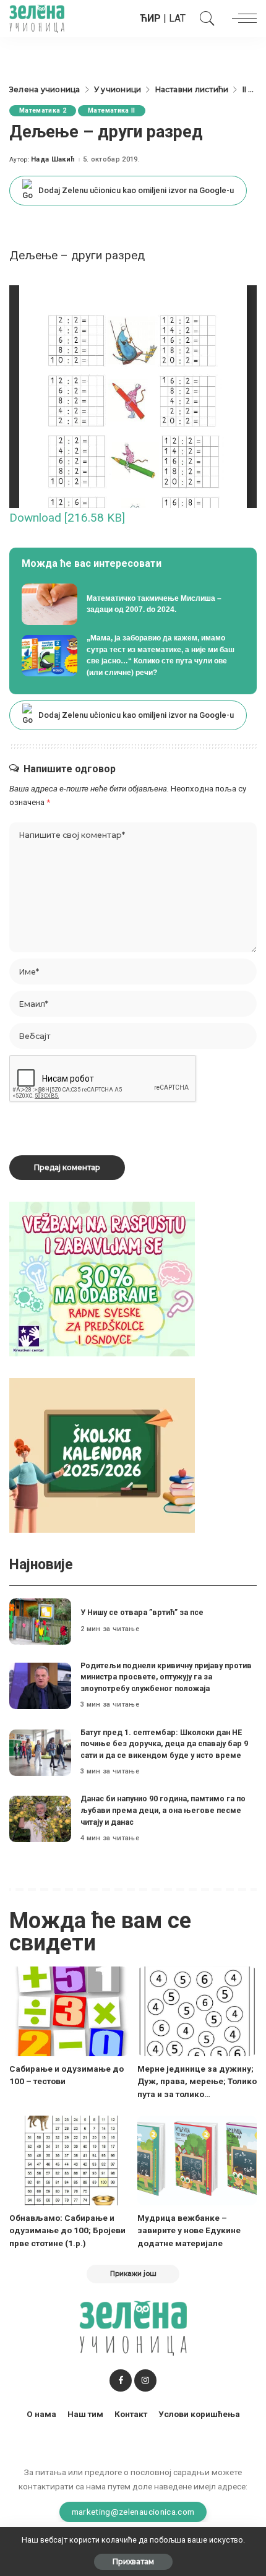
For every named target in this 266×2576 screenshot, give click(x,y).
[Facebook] (121, 2380)
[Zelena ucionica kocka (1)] (102, 1279)
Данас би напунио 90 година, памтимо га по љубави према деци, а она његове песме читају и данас (163, 1810)
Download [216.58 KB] (67, 518)
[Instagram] (145, 2380)
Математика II (111, 110)
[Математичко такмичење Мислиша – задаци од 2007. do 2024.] (133, 605)
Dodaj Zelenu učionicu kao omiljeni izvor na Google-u (136, 190)
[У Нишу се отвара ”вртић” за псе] (40, 1622)
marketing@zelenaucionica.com (133, 2512)
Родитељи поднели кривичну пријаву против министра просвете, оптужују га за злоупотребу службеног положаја (166, 1677)
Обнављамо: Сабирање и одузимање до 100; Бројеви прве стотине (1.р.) (67, 2230)
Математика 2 (43, 110)
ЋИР (150, 18)
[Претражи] (204, 19)
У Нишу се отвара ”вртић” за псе (142, 1612)
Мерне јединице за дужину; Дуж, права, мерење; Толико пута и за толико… (197, 2081)
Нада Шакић (53, 159)
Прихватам (133, 2561)
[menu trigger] (241, 19)
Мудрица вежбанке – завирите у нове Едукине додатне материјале (189, 2230)
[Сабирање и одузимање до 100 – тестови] (69, 2011)
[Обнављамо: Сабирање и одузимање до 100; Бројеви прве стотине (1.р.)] (69, 2160)
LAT (177, 18)
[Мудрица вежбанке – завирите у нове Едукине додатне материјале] (197, 2160)
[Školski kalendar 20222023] (102, 1455)
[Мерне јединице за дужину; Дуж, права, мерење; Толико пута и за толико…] (197, 2011)
